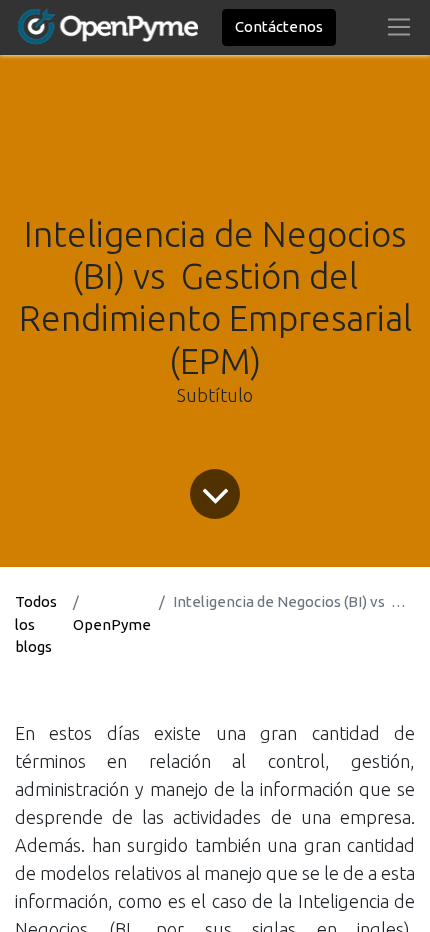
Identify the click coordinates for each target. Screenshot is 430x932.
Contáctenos (279, 26)
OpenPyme (112, 624)
